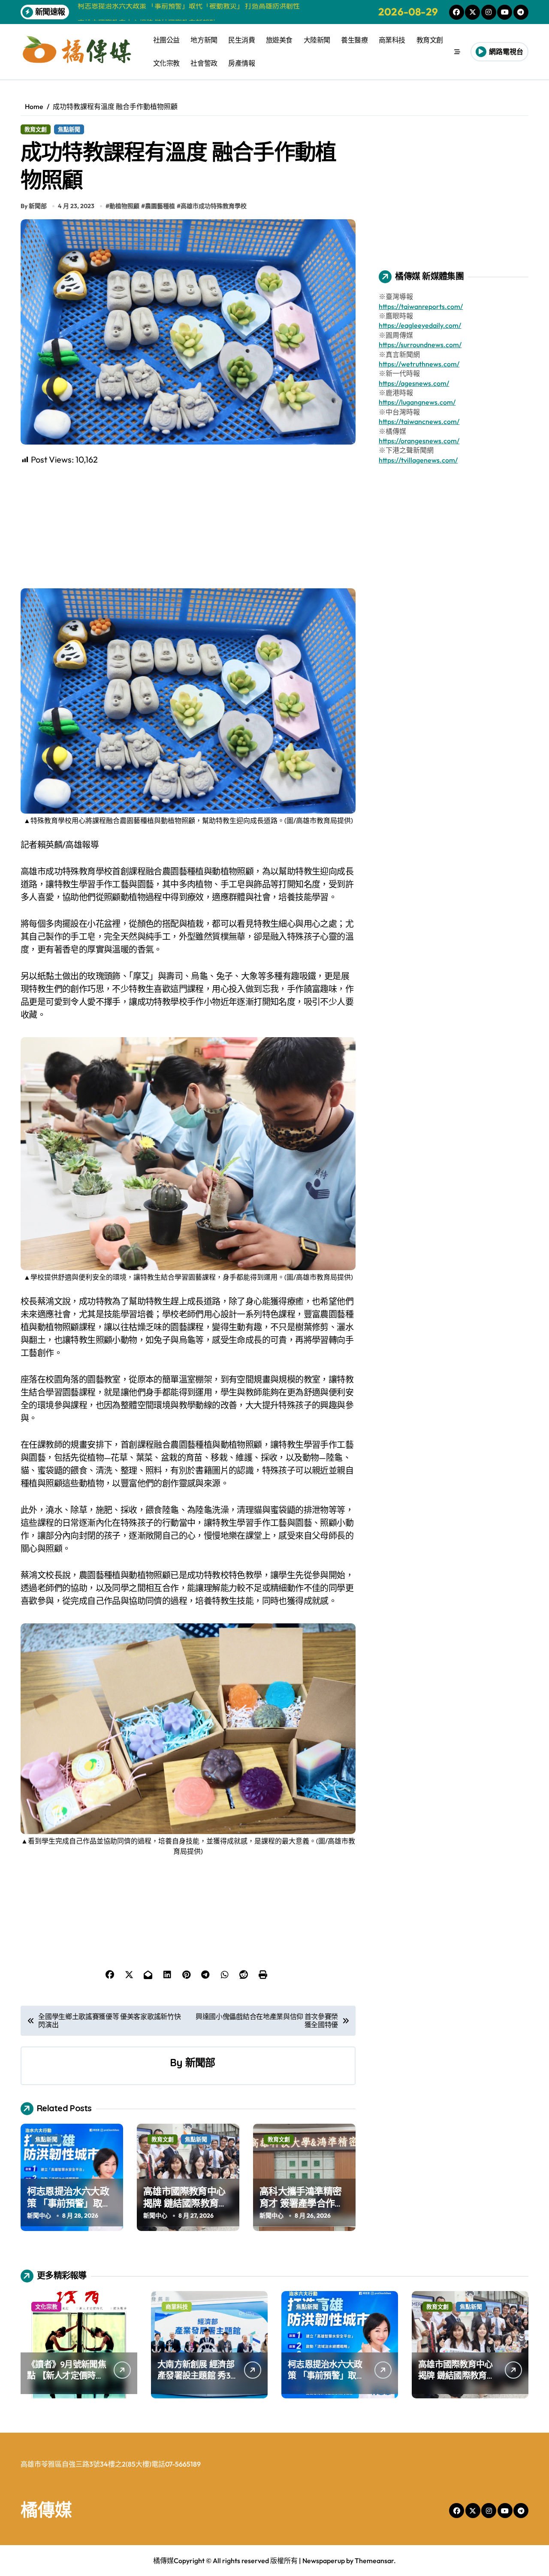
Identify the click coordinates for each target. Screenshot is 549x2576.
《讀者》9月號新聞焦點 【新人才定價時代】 (66, 2375)
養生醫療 (354, 40)
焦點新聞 (69, 129)
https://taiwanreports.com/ (421, 306)
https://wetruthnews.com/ (419, 364)
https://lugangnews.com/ (417, 402)
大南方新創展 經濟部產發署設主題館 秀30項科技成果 (196, 2375)
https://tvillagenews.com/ (418, 460)
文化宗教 (166, 63)
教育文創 (430, 40)
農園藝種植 (160, 206)
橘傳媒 (46, 2509)
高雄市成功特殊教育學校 (214, 206)
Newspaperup (324, 2561)
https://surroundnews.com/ (420, 345)
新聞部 (200, 2062)
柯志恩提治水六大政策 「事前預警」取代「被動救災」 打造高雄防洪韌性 (69, 2210)
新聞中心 (39, 2216)
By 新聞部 (34, 206)
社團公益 (166, 40)
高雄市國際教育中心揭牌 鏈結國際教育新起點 (185, 2203)
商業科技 (392, 40)
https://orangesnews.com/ (419, 441)
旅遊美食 (279, 40)
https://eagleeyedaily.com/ (420, 325)
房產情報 (241, 63)
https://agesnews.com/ (414, 383)
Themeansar (374, 2561)
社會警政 (204, 63)
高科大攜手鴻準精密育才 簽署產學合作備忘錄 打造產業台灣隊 (302, 2203)
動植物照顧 (124, 206)
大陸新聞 (317, 40)
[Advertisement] (189, 526)
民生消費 (241, 40)
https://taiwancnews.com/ (419, 421)
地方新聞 (204, 40)
